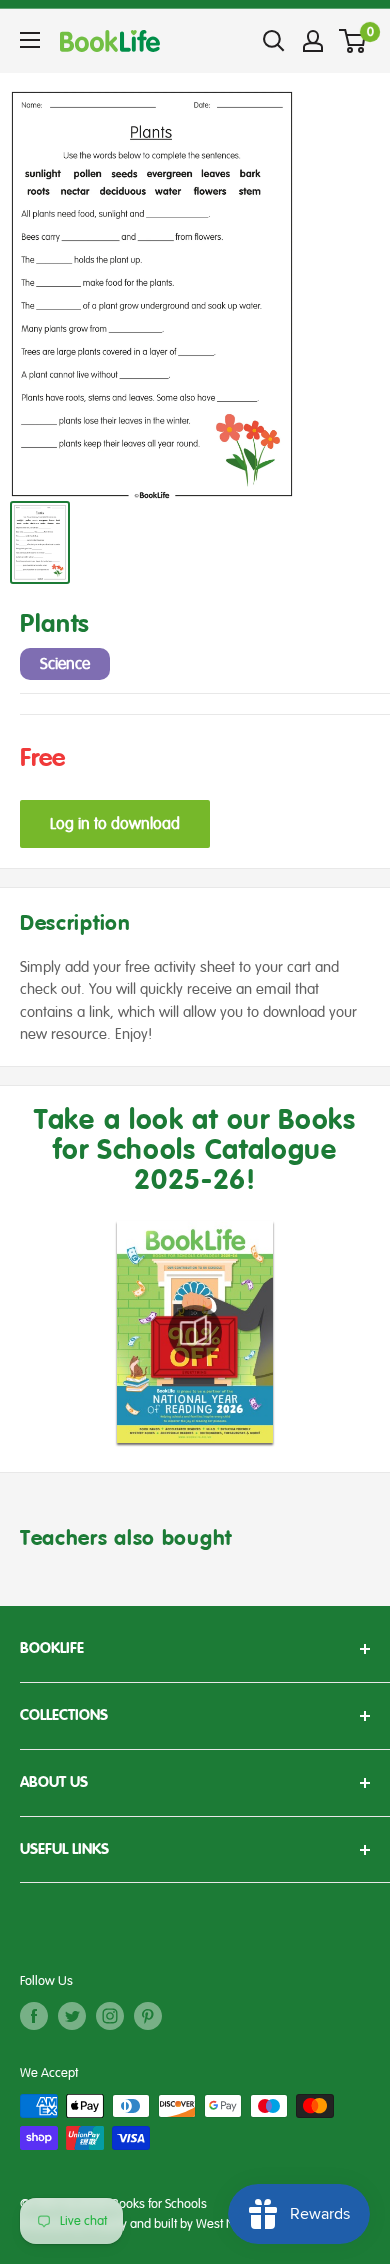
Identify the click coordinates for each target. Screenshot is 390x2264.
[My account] (313, 41)
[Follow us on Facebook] (34, 2016)
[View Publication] (195, 1332)
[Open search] (274, 41)
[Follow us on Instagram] (110, 2016)
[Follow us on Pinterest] (148, 2016)
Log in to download (115, 824)
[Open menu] (30, 40)
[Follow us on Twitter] (72, 2016)
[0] (353, 41)
